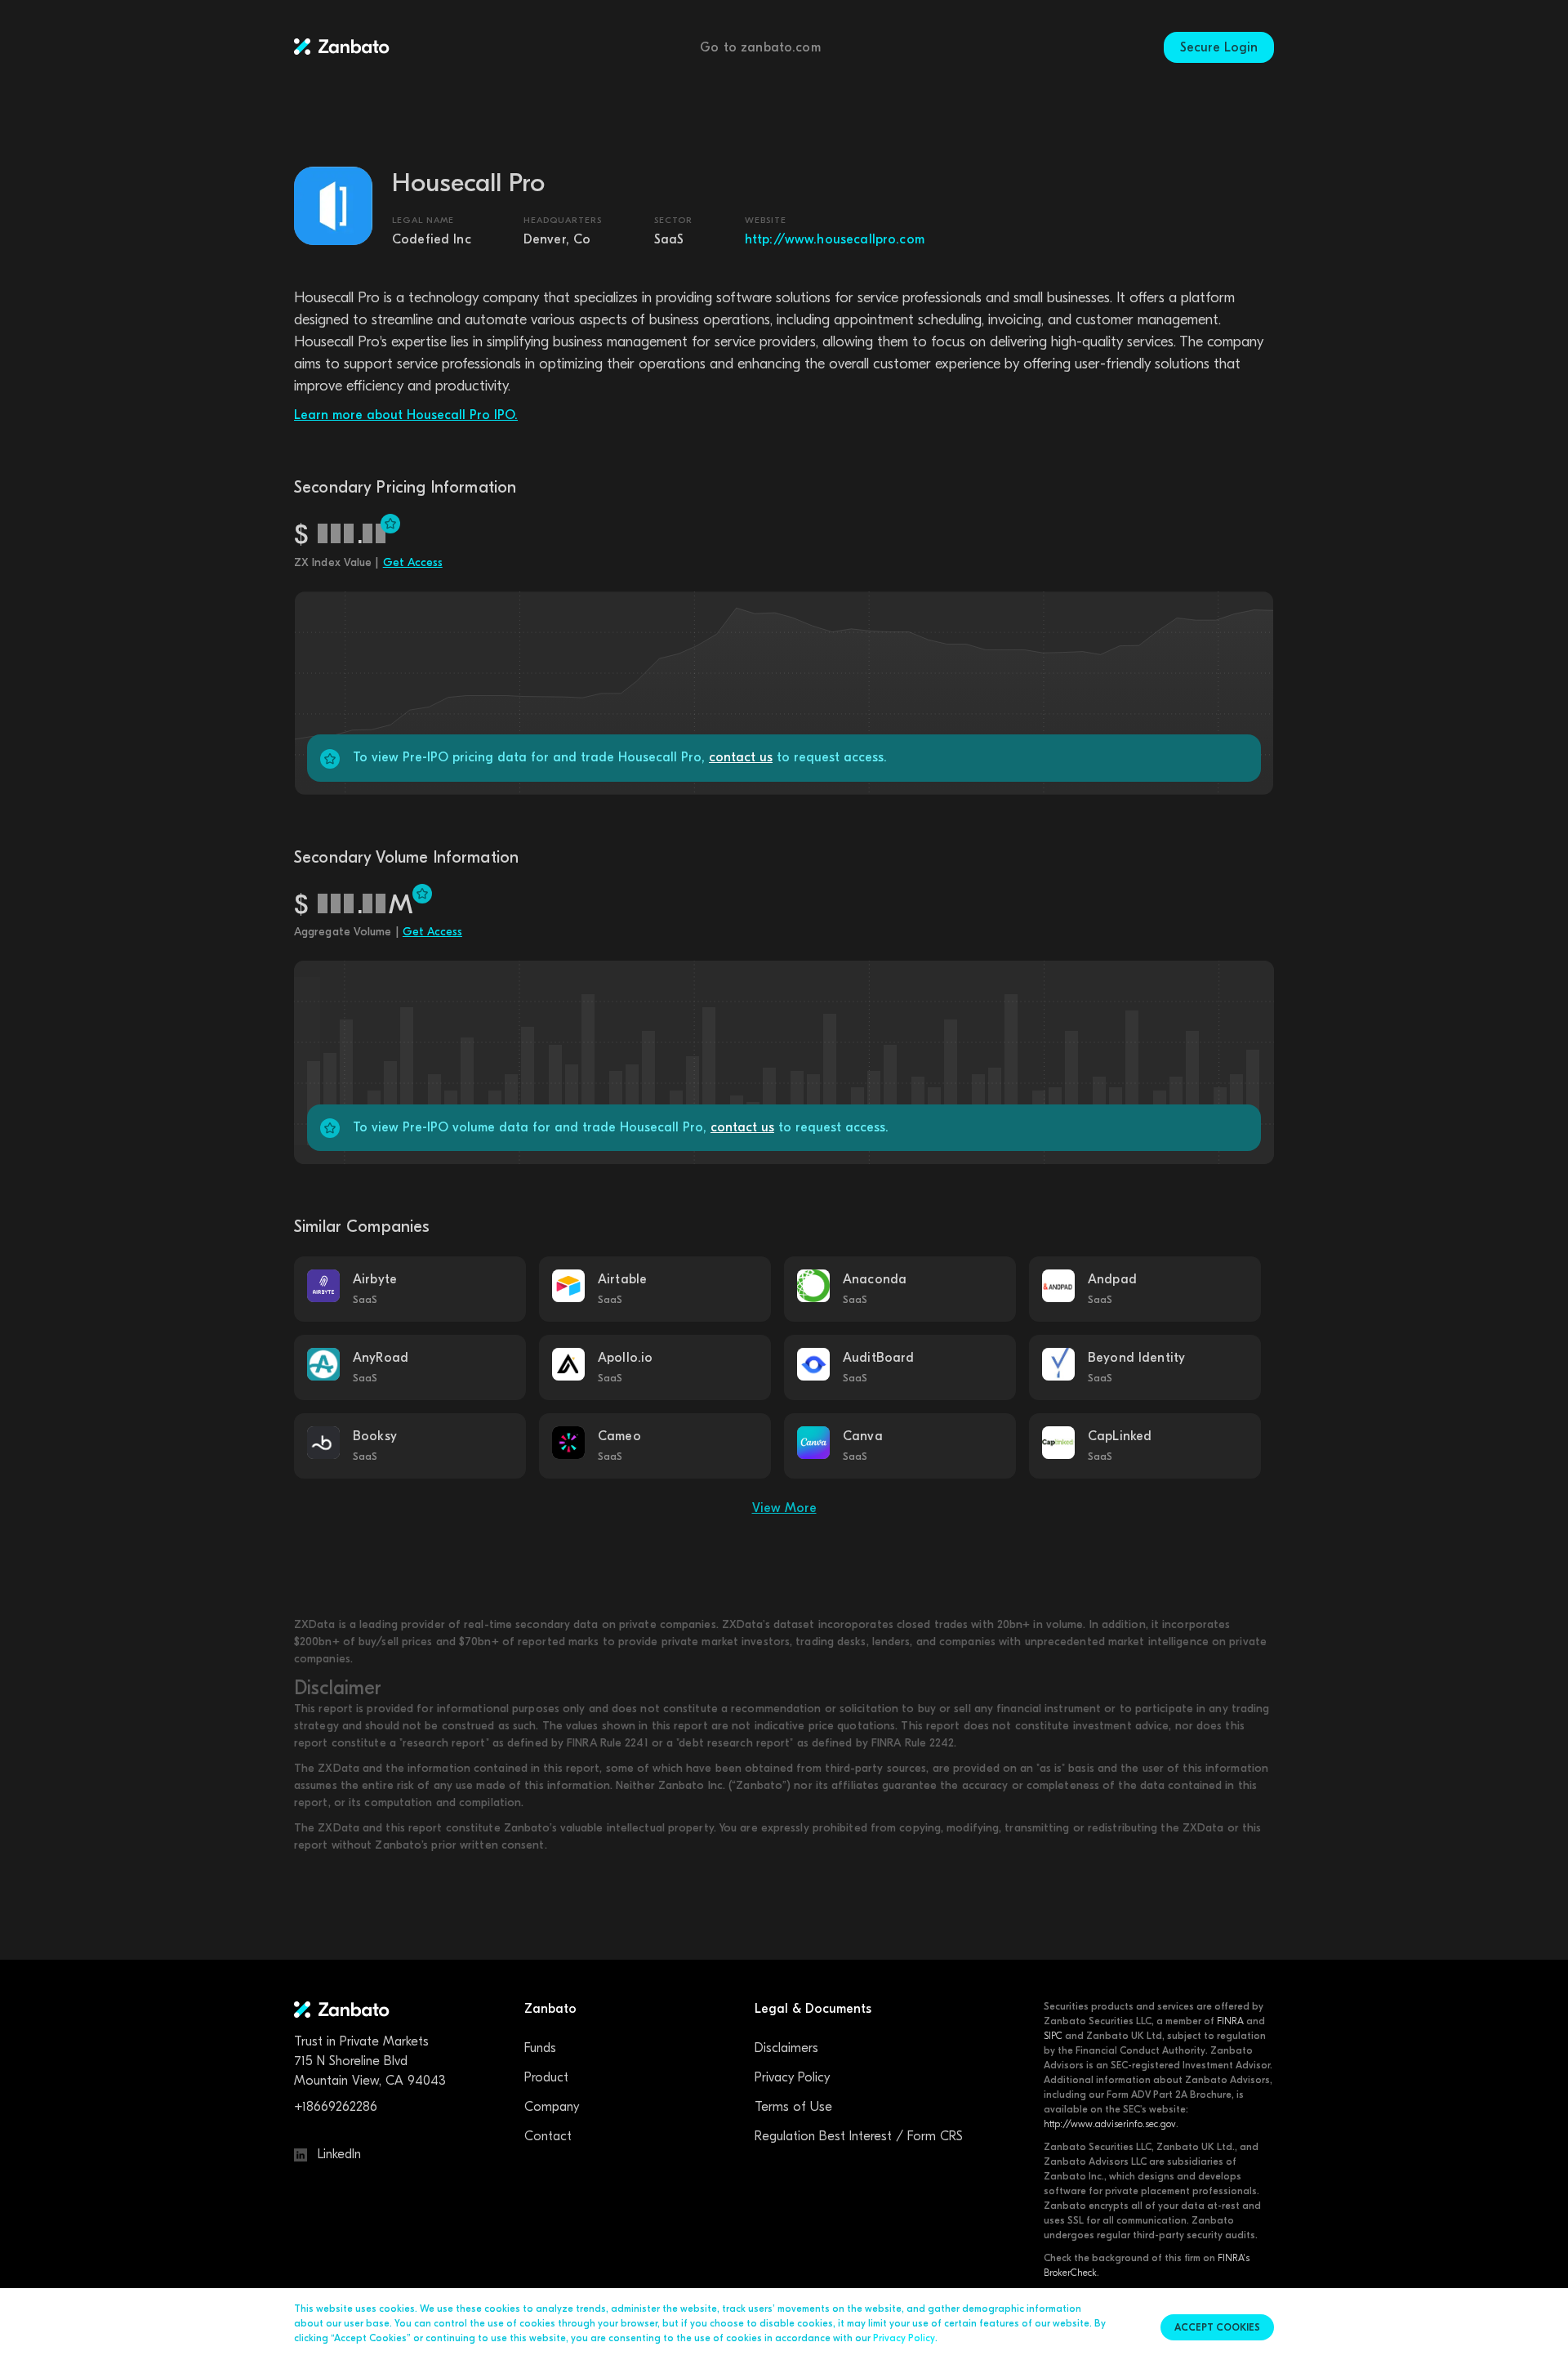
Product (546, 2077)
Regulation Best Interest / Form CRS (859, 2136)
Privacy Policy (792, 2077)
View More (784, 1508)
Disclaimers (786, 2048)
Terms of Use (793, 2107)
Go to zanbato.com (760, 47)
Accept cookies (1217, 2327)
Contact (548, 2136)
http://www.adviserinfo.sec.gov (1110, 2124)
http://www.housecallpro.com (835, 239)
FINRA (1230, 2021)
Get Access (413, 562)
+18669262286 (336, 2107)
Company (552, 2107)
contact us (741, 757)
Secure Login (1219, 47)
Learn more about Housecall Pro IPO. (406, 415)
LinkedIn (337, 2154)
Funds (540, 2048)
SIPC (1053, 2036)
